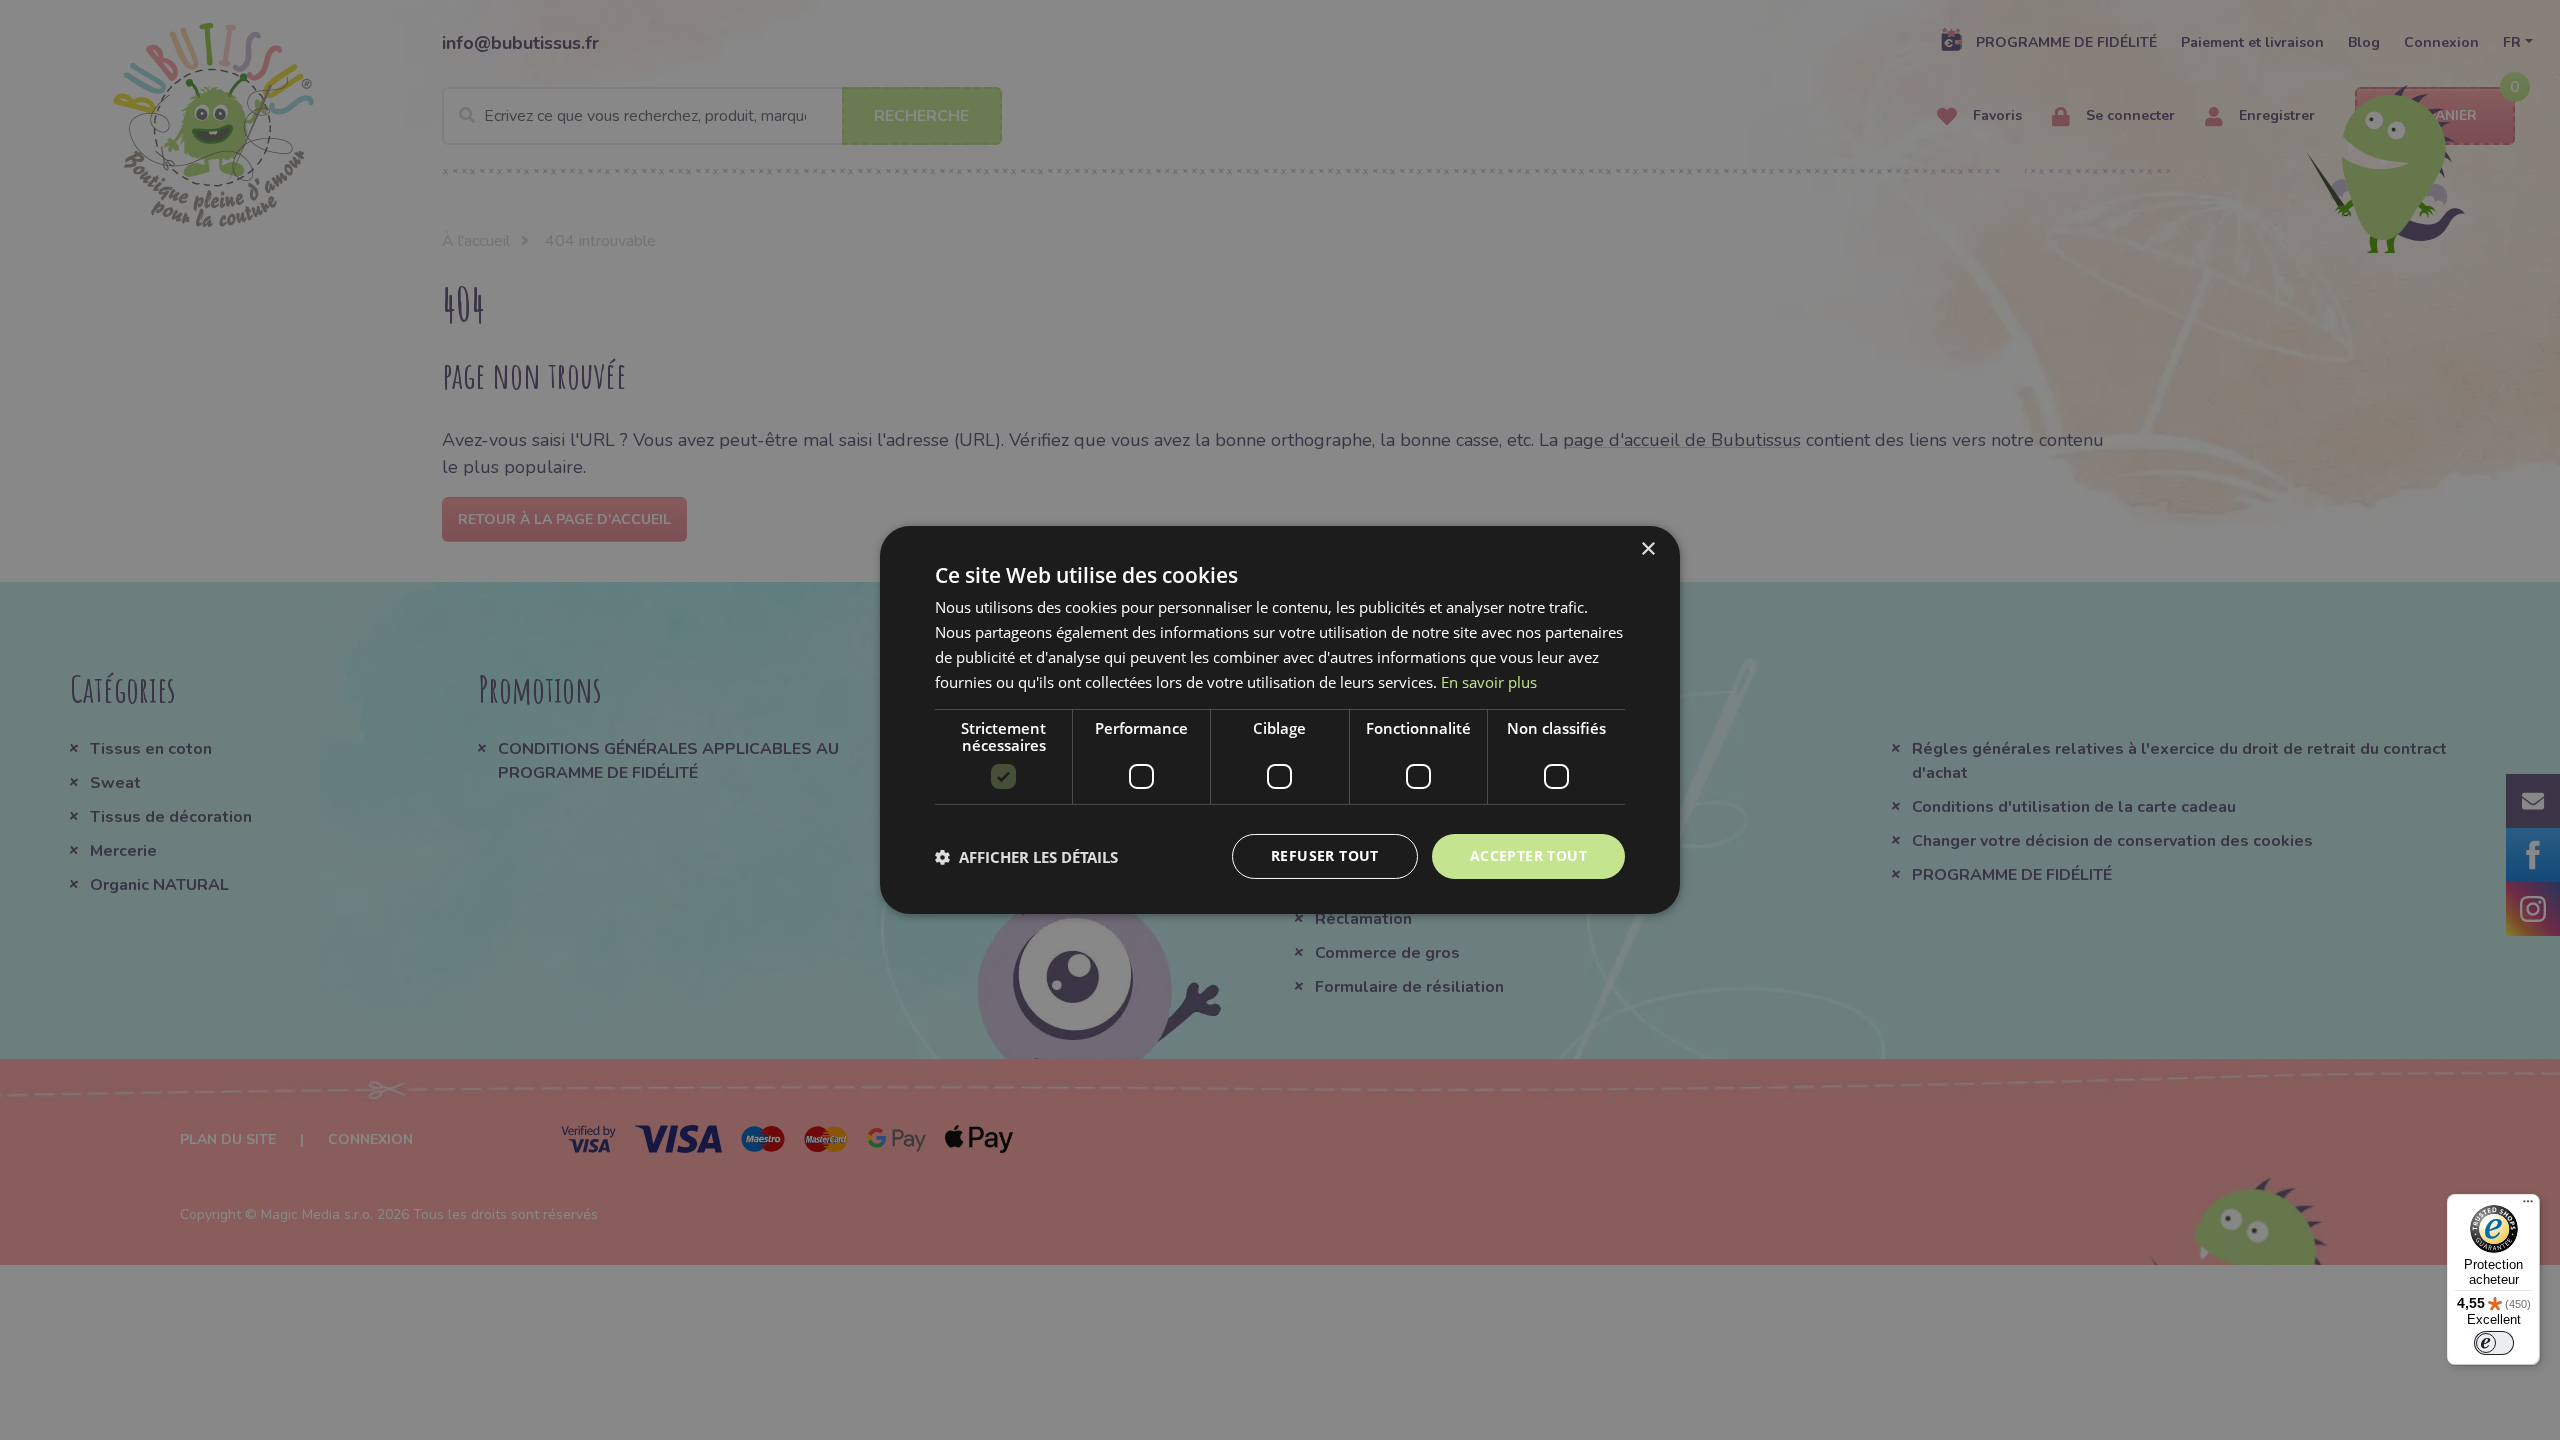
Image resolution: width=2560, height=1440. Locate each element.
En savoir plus (1489, 682)
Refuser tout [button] (1325, 855)
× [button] (1647, 549)
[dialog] (1280, 720)
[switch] (2494, 1343)
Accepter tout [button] (1528, 855)
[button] (1026, 857)
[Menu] (2528, 1206)
